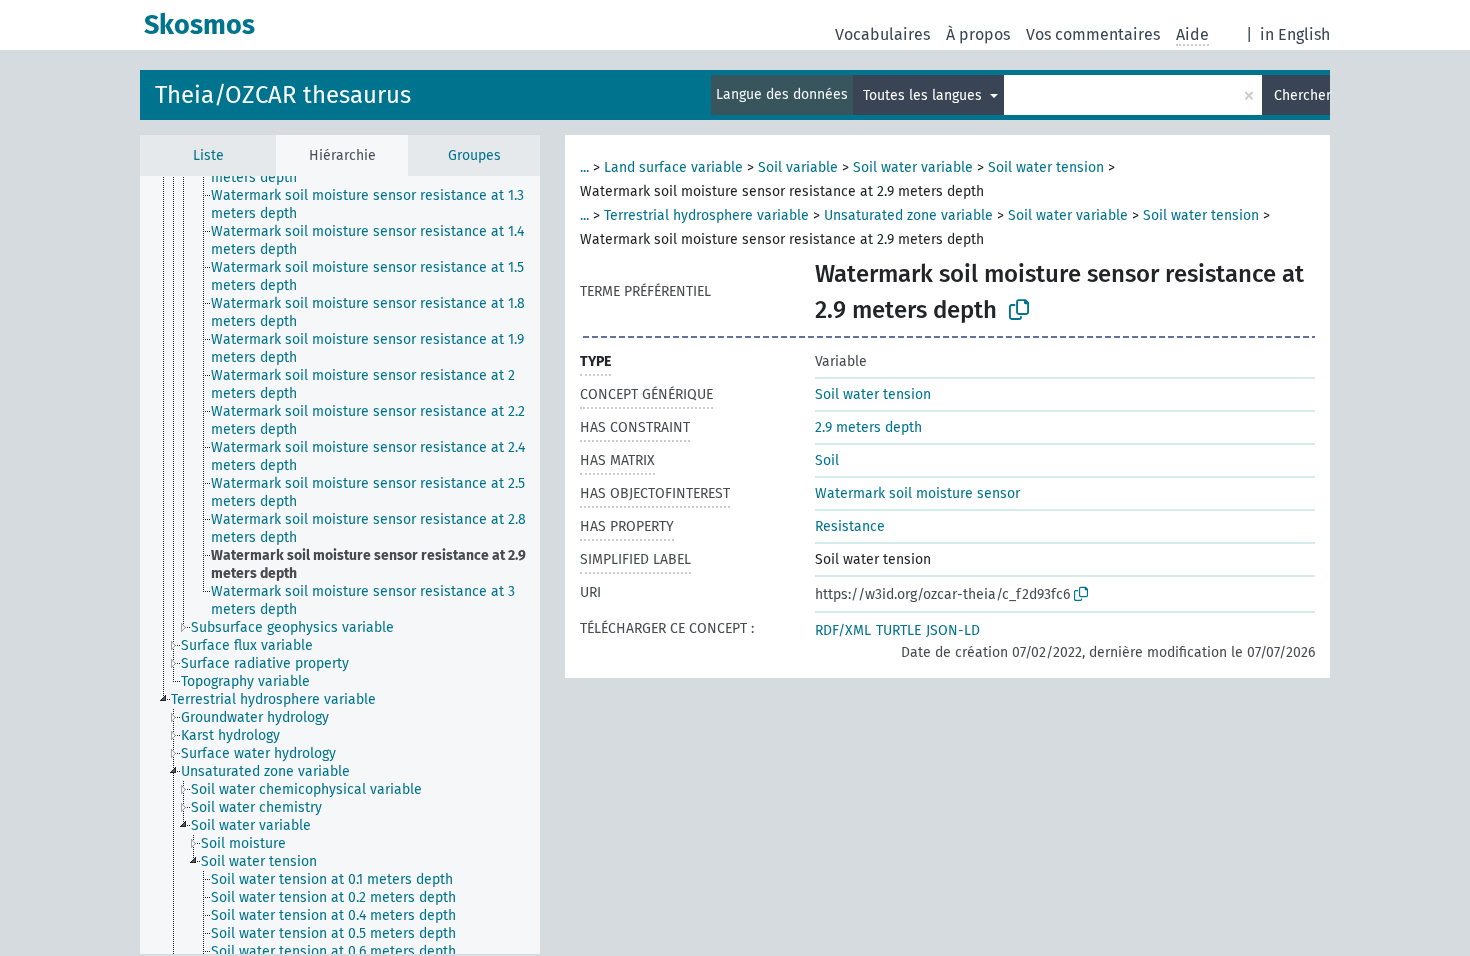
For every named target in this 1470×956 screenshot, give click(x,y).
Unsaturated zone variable (908, 215)
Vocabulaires (882, 34)
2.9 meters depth (868, 427)
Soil (827, 460)
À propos (978, 34)
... (584, 167)
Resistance (850, 526)
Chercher (1302, 95)
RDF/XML (843, 630)
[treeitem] (384, 205)
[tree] (340, 565)
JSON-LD (953, 630)
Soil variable (798, 167)
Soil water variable (913, 167)
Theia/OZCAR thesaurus (283, 95)
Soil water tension (1046, 167)
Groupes (474, 155)
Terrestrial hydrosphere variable (706, 215)
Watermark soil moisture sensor (917, 493)
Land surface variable (673, 167)
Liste (208, 155)
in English (1295, 34)
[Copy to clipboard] (1019, 310)
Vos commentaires (1093, 34)
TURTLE (898, 630)
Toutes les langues (924, 95)
